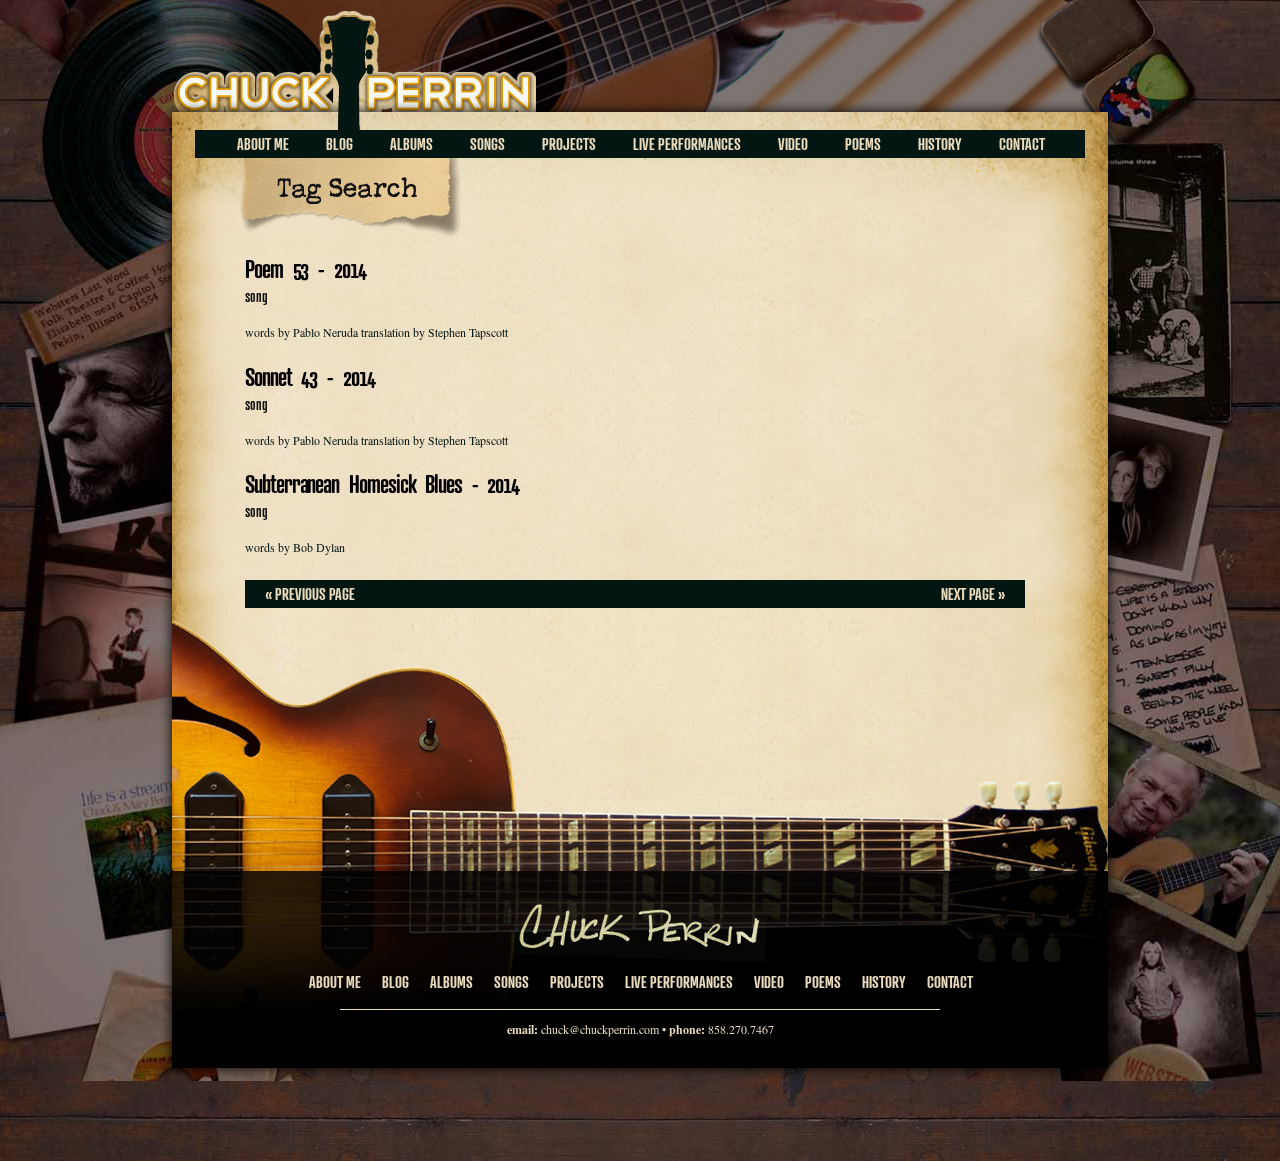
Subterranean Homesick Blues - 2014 (382, 483)
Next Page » (973, 594)
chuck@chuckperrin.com (600, 1029)
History (940, 144)
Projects (569, 144)
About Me (263, 144)
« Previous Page (310, 594)
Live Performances (687, 144)
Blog (339, 144)
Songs (487, 144)
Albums (411, 144)
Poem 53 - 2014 (305, 268)
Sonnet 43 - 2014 (310, 376)
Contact (1022, 144)
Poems (863, 144)
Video (793, 144)
